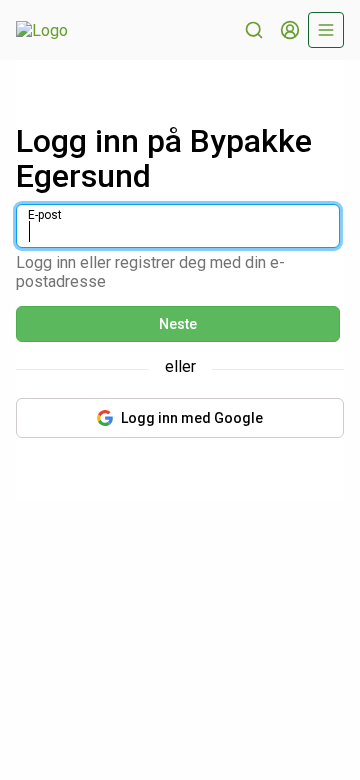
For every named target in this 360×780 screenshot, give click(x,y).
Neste (178, 324)
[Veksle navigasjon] (326, 30)
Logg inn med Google (192, 418)
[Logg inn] (290, 30)
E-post (45, 215)
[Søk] (254, 30)
